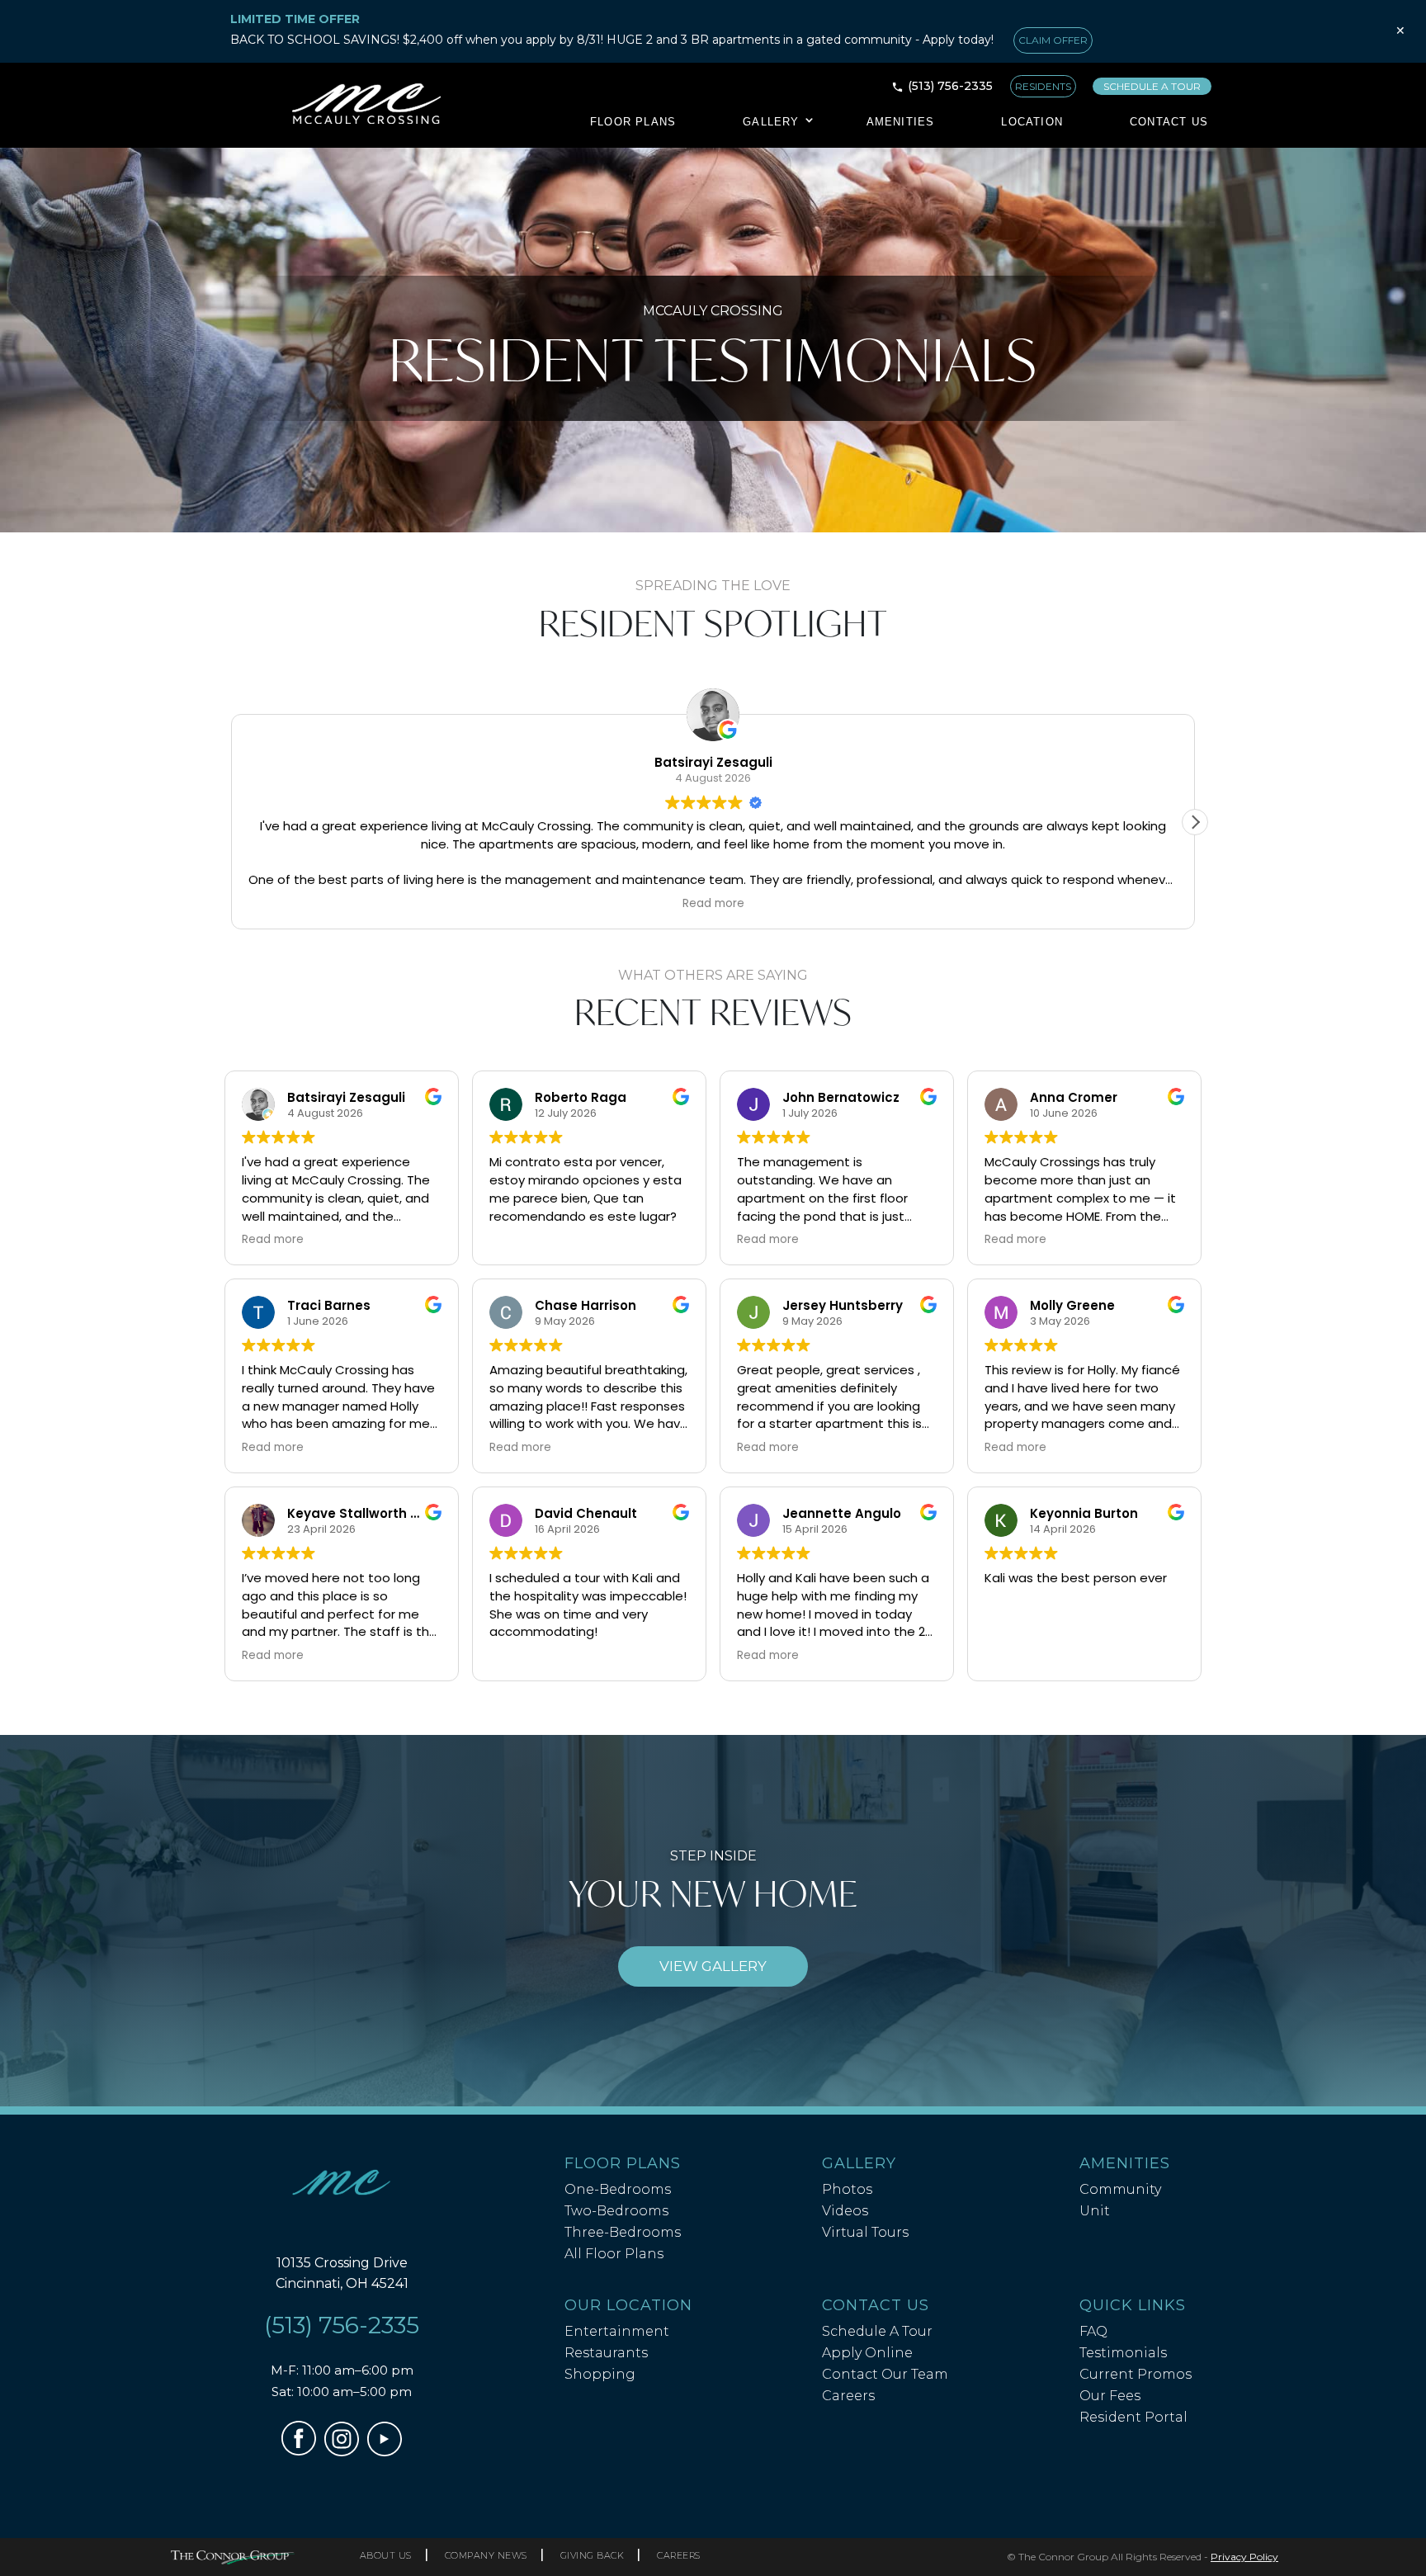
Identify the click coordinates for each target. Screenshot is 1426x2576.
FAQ (1093, 2331)
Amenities (901, 122)
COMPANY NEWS (486, 2555)
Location (1032, 122)
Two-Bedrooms (616, 2211)
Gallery (771, 122)
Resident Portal (1133, 2417)
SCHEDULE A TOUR (1152, 86)
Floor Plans (633, 122)
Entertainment (617, 2331)
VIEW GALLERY (713, 1966)
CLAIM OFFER (1053, 40)
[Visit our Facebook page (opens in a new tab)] (299, 2451)
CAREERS (679, 2555)
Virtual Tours (865, 2232)
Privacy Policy (1244, 2557)
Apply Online (867, 2353)
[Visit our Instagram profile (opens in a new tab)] (342, 2452)
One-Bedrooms (618, 2189)
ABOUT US (386, 2555)
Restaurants (606, 2353)
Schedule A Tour (877, 2331)
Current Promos (1136, 2374)
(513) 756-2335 (950, 86)
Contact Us (1169, 122)
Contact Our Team (885, 2374)
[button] (1195, 822)
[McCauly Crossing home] (342, 2186)
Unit (1095, 2211)
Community (1120, 2189)
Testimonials (1123, 2353)
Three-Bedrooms (623, 2232)
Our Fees (1110, 2396)
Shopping (600, 2374)
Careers (848, 2396)
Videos (845, 2211)
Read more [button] (273, 1240)
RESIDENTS (1043, 86)
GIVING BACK (593, 2555)
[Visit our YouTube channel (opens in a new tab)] (385, 2452)
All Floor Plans (614, 2254)
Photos (847, 2189)
